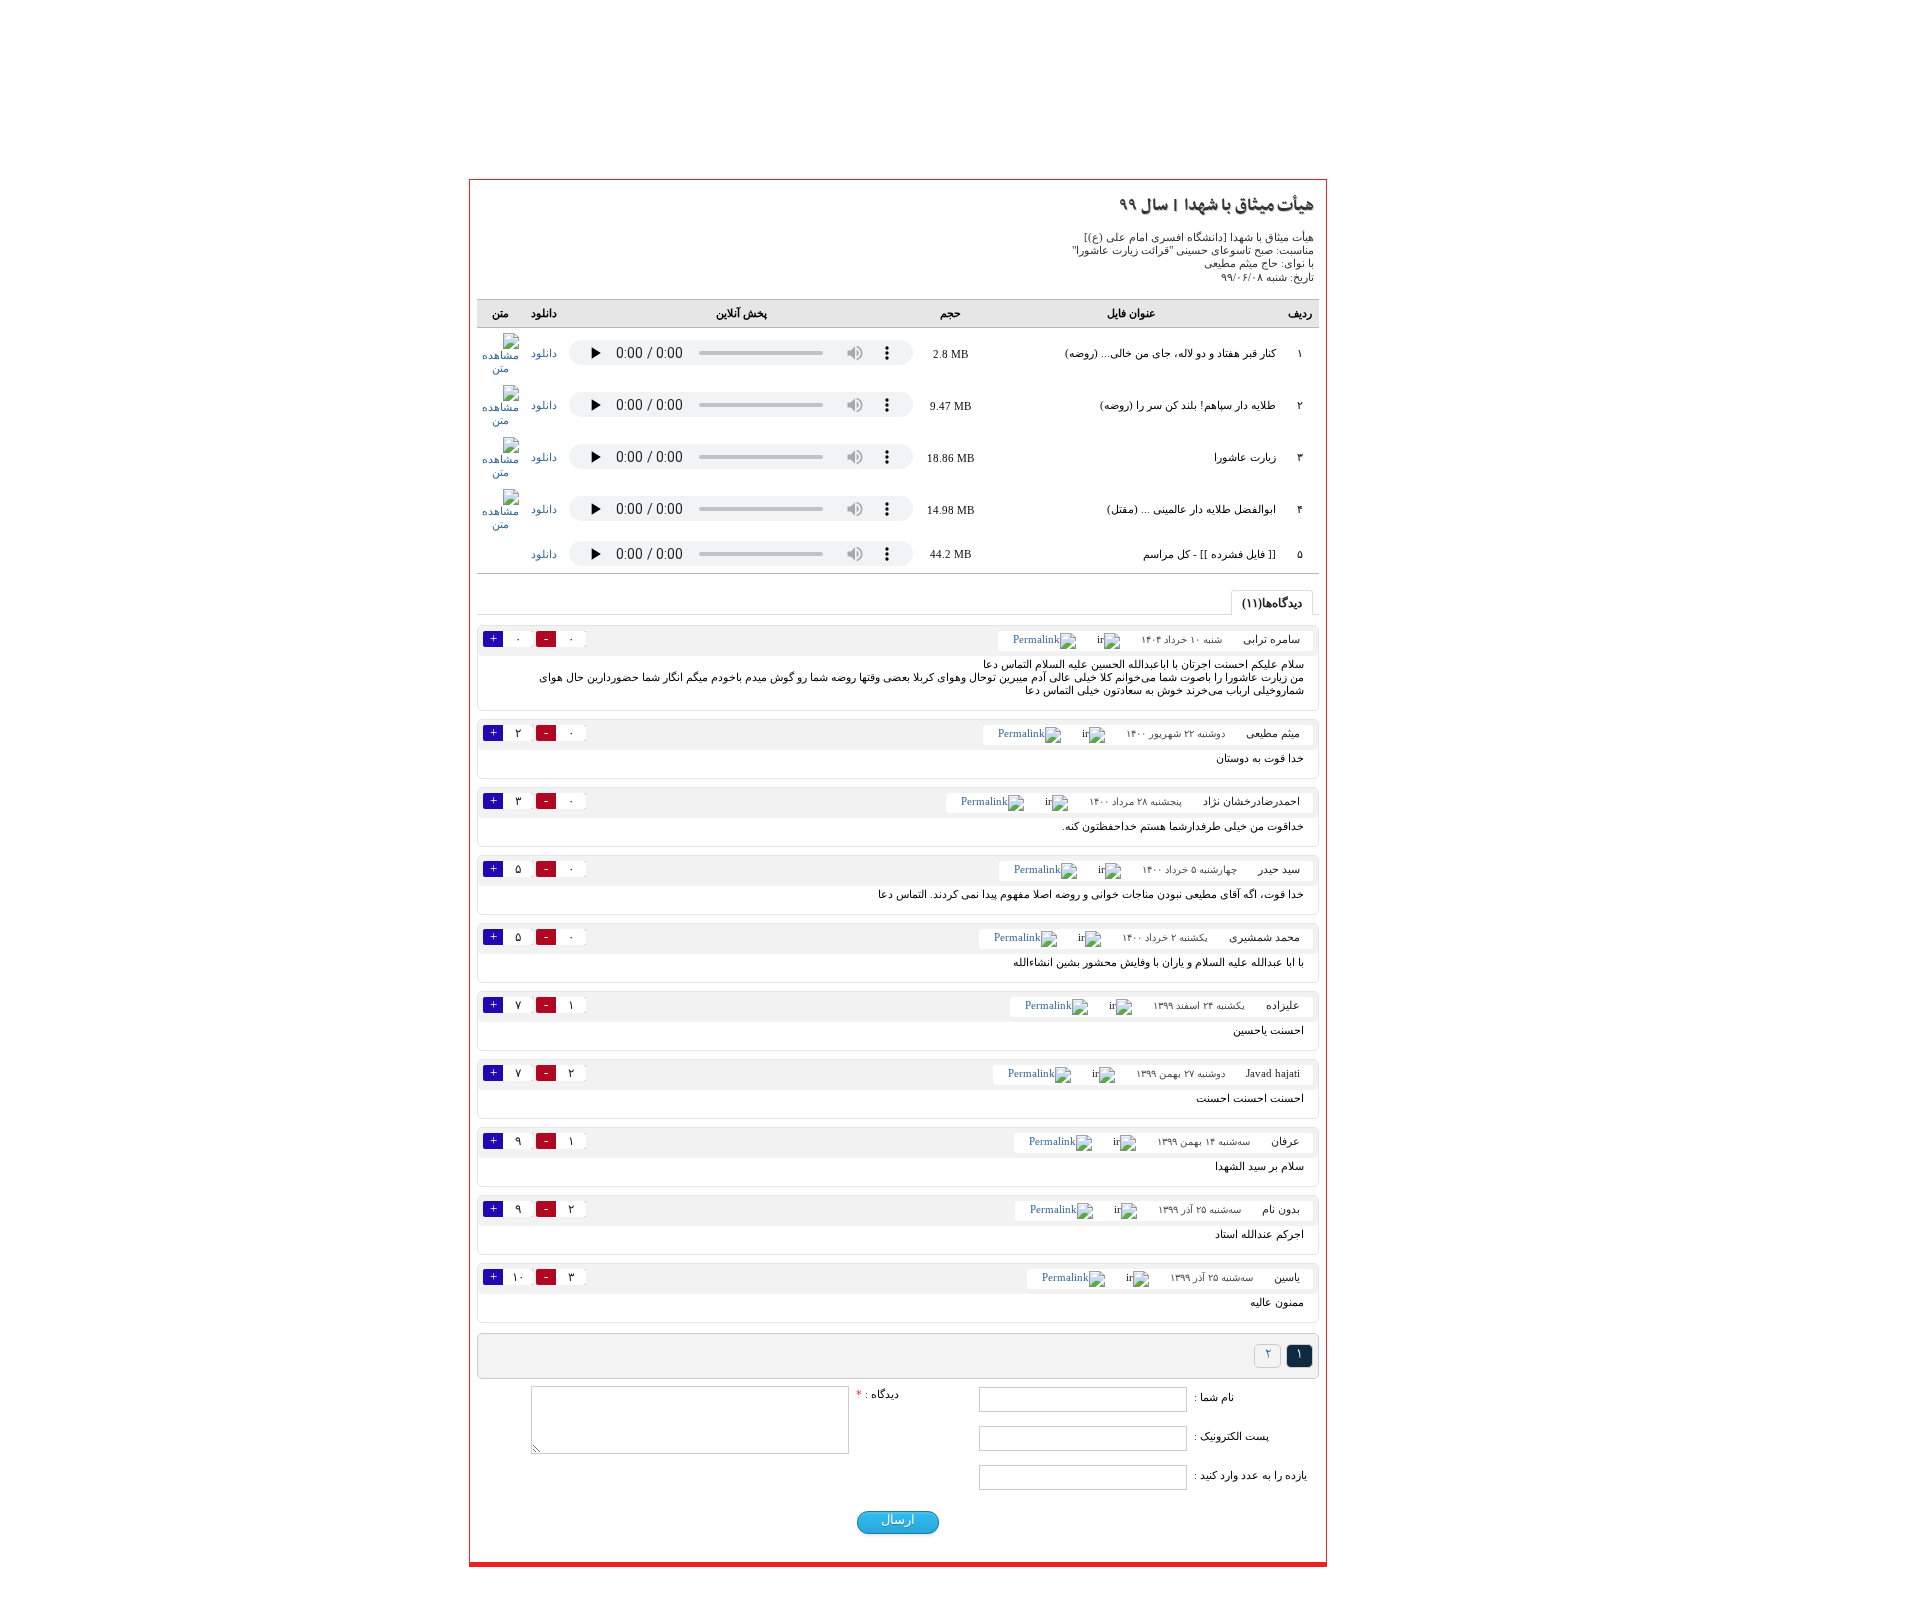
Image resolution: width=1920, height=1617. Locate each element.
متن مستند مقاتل (1386, 315)
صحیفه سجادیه (1381, 596)
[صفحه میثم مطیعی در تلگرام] (938, 1591)
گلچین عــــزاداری (1385, 882)
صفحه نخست (1377, 271)
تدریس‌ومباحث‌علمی (1397, 640)
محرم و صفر (1374, 750)
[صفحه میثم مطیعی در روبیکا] (826, 1591)
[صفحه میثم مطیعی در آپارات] (798, 1591)
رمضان (1358, 794)
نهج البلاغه (1370, 618)
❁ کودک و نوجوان (1392, 926)
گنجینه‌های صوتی (1389, 662)
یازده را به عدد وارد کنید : (1250, 1475)
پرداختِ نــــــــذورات (1392, 447)
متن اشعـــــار (1372, 293)
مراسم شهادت (1378, 838)
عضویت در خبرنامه (1392, 999)
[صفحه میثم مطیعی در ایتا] (910, 1591)
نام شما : (1214, 1397)
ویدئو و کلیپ (1376, 359)
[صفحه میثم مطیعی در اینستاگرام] (994, 1591)
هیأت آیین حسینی (1389, 425)
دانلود (544, 353)
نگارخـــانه (1365, 337)
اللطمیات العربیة (1386, 684)
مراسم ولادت (1375, 816)
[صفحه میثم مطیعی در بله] (854, 1591)
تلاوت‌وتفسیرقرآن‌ (1386, 552)
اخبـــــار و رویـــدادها (1392, 381)
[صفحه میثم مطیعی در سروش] (882, 1591)
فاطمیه (1359, 772)
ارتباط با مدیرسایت (1391, 469)
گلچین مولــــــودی (1386, 860)
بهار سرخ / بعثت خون (1399, 728)
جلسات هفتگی (1380, 706)
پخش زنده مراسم (1386, 403)
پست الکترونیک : (1231, 1436)
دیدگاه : (877, 1394)
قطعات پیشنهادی (1388, 904)
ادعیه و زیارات (1380, 574)
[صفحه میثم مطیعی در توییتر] (966, 1591)
